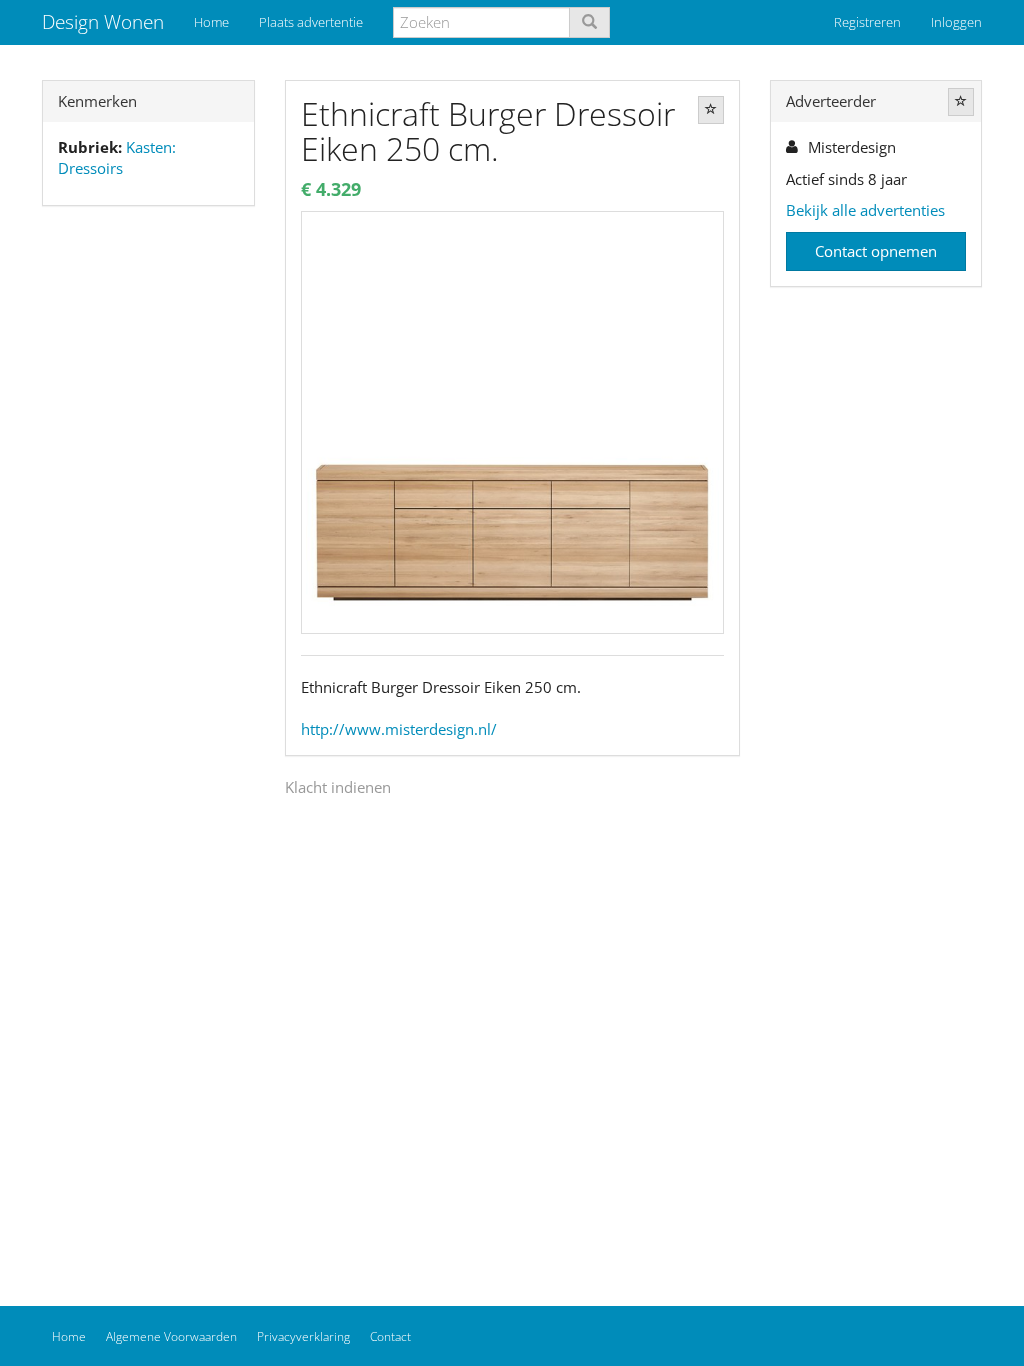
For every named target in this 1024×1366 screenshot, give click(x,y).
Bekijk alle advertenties (865, 210)
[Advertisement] (148, 536)
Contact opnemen (876, 251)
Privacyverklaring (303, 1336)
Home (211, 22)
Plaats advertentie (311, 22)
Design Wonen (103, 22)
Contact (390, 1336)
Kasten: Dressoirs (117, 157)
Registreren (867, 22)
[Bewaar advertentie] (711, 110)
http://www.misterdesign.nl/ (399, 729)
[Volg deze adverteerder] (961, 102)
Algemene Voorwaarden (171, 1336)
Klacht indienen (338, 787)
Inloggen (956, 22)
